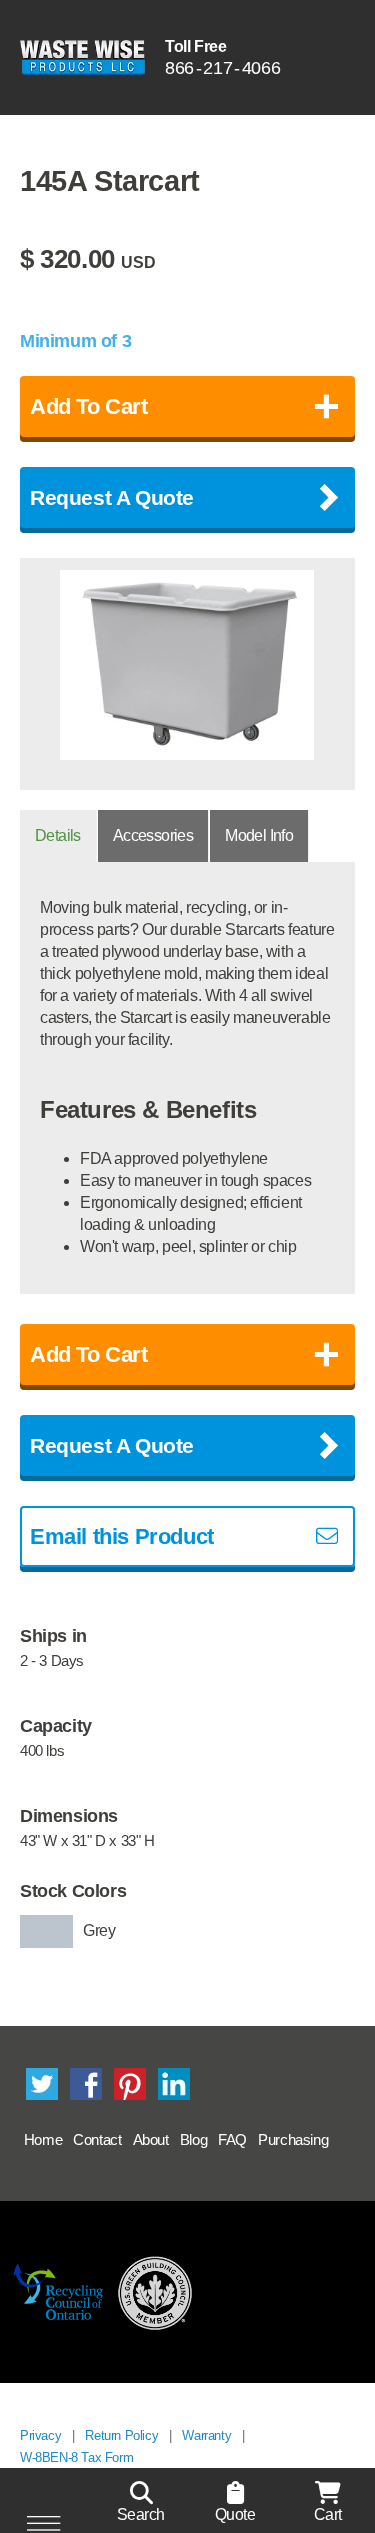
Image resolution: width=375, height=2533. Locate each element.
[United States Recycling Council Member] (155, 2292)
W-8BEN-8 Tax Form (76, 2457)
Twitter (42, 2084)
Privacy (40, 2435)
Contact (97, 2139)
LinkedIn (174, 2084)
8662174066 (222, 68)
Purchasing (293, 2139)
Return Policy (121, 2435)
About (151, 2139)
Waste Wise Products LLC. (82, 57)
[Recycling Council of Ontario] (58, 2292)
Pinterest (130, 2084)
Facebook (86, 2084)
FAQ (232, 2139)
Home (43, 2139)
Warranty (206, 2435)
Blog (193, 2139)
